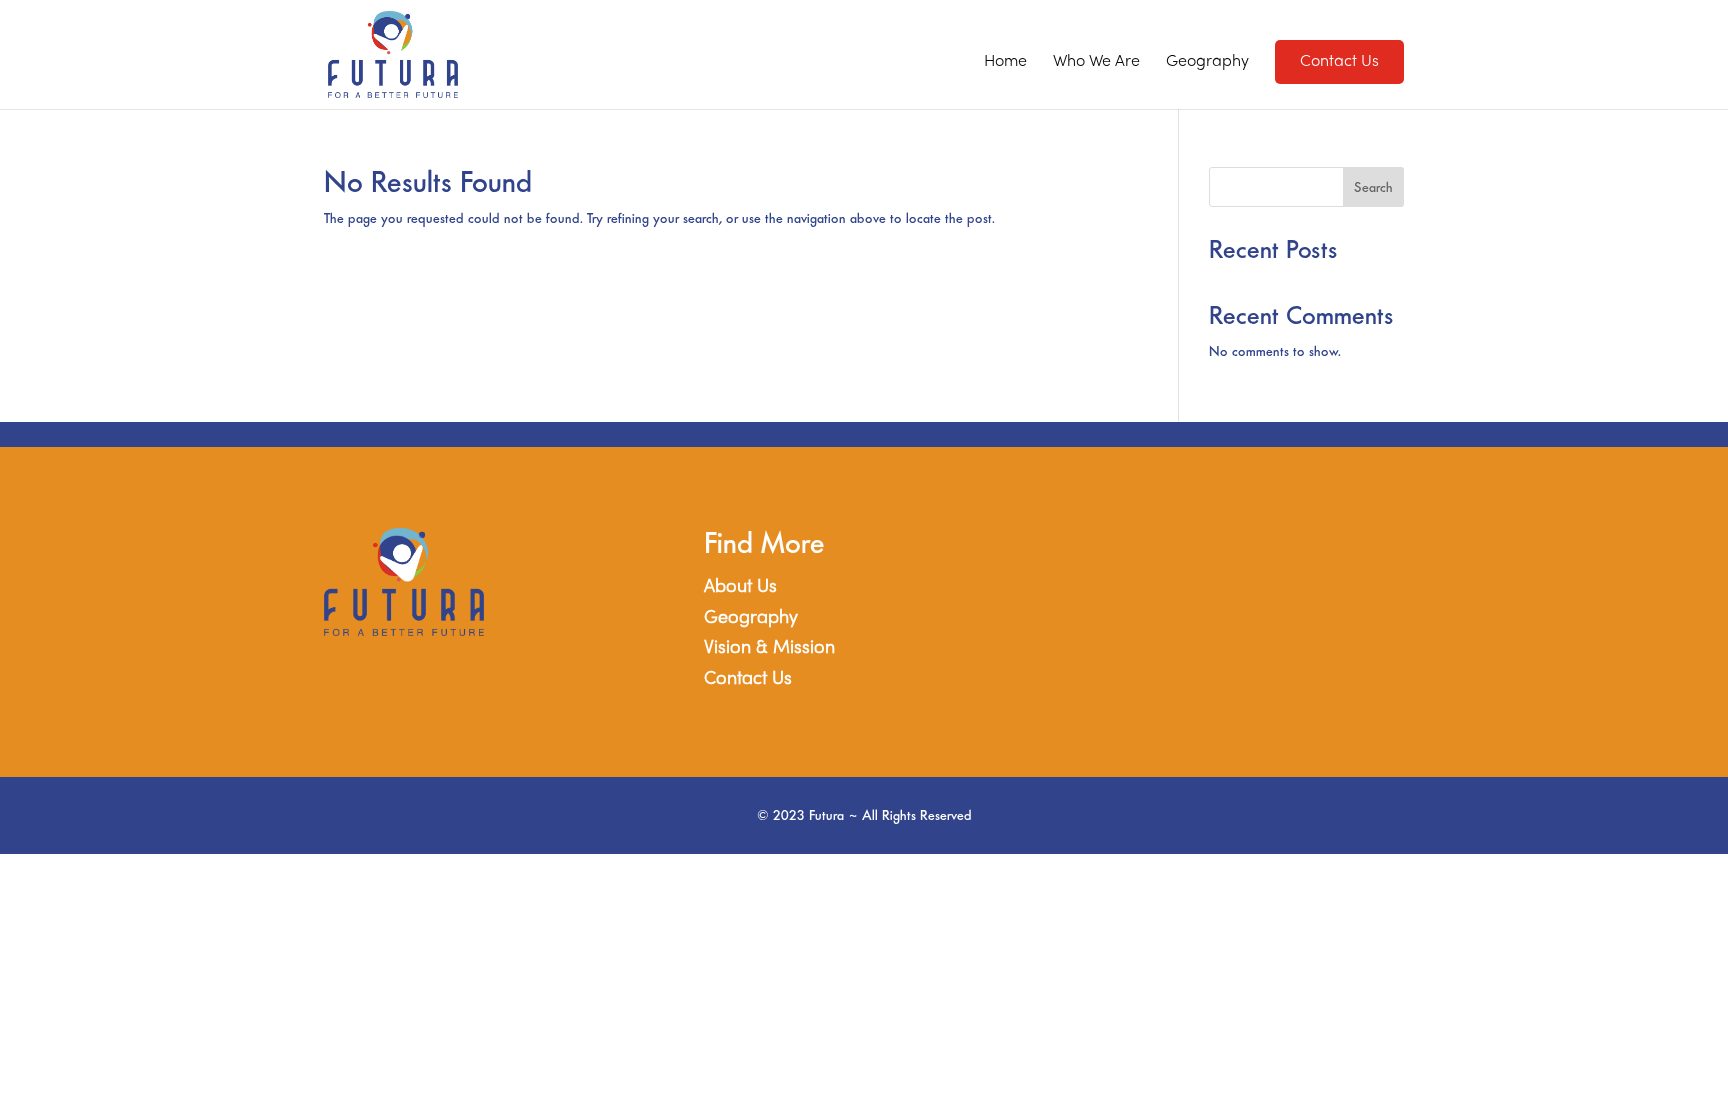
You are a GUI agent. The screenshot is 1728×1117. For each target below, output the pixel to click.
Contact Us (748, 679)
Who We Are (1096, 62)
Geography (1207, 62)
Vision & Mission (769, 648)
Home (1005, 62)
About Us (740, 587)
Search (1373, 187)
